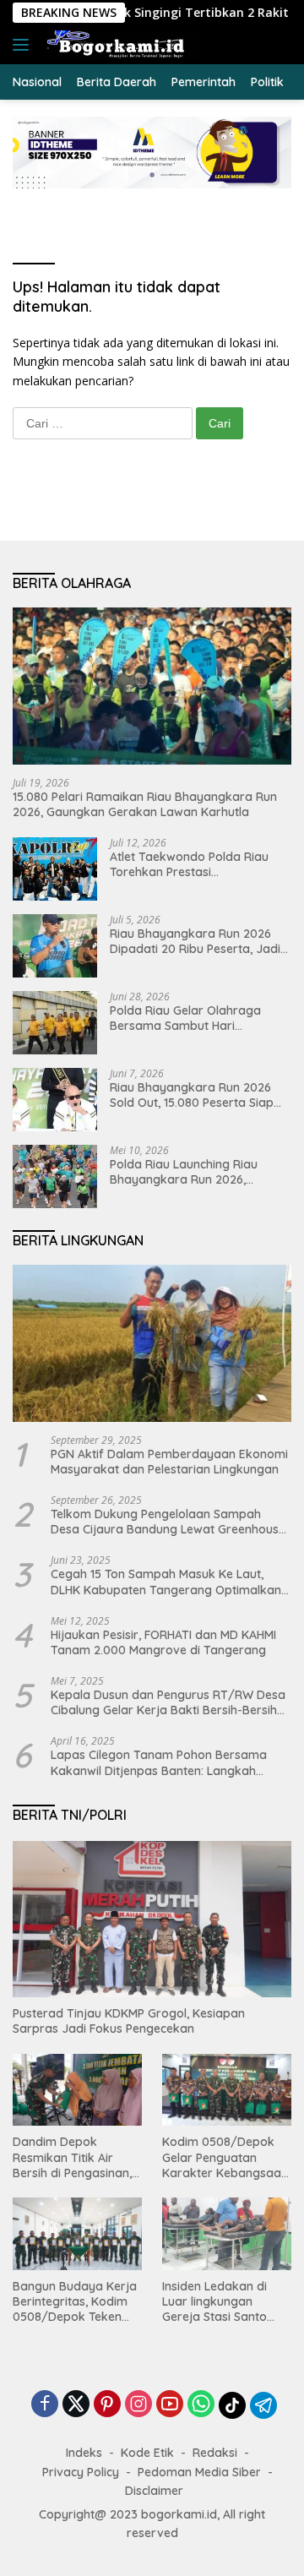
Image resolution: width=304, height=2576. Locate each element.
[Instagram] (138, 2405)
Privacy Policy (81, 2472)
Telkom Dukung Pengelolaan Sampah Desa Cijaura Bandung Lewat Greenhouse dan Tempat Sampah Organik (168, 1522)
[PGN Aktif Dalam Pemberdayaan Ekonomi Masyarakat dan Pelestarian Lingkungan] (152, 1343)
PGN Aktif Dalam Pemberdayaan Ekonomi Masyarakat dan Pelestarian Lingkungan (169, 1462)
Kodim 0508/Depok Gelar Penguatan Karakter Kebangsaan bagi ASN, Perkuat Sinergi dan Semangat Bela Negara (225, 2157)
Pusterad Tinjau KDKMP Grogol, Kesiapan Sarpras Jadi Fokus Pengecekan (129, 2021)
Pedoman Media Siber (199, 2472)
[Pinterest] (107, 2405)
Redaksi (215, 2453)
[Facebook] (45, 2405)
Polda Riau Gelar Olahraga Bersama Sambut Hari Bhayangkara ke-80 (185, 1018)
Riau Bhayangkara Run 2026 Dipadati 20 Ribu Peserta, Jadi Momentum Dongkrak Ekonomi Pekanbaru (198, 941)
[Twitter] (76, 2405)
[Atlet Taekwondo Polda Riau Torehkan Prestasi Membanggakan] (55, 869)
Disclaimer (154, 2491)
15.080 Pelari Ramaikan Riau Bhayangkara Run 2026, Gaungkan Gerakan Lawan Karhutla (145, 804)
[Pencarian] (282, 45)
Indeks (84, 2453)
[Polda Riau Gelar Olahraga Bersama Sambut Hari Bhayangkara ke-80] (55, 1023)
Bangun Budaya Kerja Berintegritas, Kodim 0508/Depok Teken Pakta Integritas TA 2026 (75, 2302)
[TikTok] (232, 2405)
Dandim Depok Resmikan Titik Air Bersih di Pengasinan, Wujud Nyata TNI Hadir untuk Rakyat (77, 2157)
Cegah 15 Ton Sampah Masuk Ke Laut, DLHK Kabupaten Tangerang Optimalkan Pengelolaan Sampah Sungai (166, 1582)
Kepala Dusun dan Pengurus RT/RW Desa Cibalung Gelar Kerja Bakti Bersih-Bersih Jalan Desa (168, 1702)
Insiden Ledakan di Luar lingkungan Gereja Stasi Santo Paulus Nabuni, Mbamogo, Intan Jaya (224, 2302)
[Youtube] (170, 2405)
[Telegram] (263, 2405)
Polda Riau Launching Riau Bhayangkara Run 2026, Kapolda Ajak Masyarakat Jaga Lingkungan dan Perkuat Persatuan (201, 1172)
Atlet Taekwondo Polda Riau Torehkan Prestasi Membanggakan (189, 864)
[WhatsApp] (201, 2405)
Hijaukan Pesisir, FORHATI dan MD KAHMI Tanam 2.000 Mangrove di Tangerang (163, 1642)
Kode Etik (147, 2453)
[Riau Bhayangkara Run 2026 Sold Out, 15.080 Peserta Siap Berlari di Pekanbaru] (55, 1100)
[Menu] (24, 45)
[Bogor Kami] (120, 45)
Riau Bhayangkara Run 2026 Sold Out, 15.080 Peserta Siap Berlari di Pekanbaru (192, 1095)
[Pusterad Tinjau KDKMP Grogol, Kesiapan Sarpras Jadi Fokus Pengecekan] (152, 1920)
